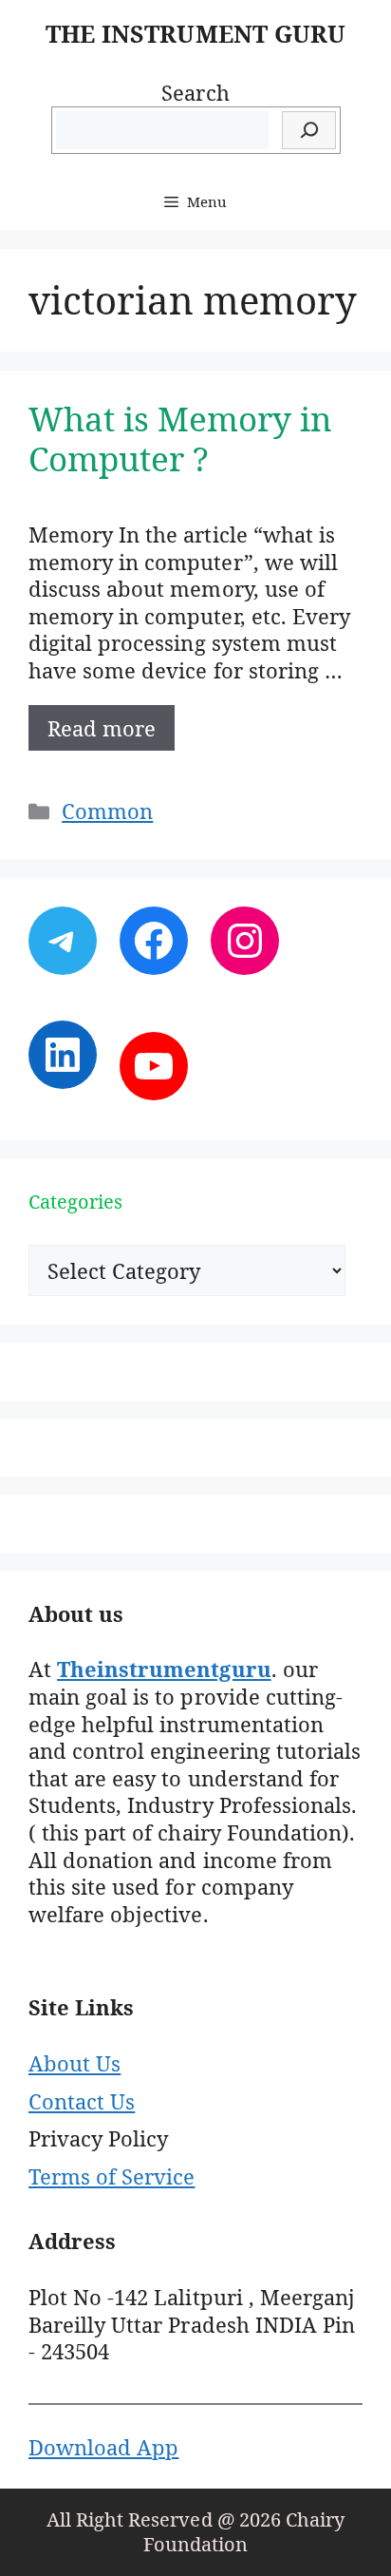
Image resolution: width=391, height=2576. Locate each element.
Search (195, 92)
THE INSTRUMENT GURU (195, 33)
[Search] (309, 131)
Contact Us (82, 2101)
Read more (102, 728)
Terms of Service (112, 2176)
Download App (103, 2447)
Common (107, 811)
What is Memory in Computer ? (181, 439)
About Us (74, 2063)
